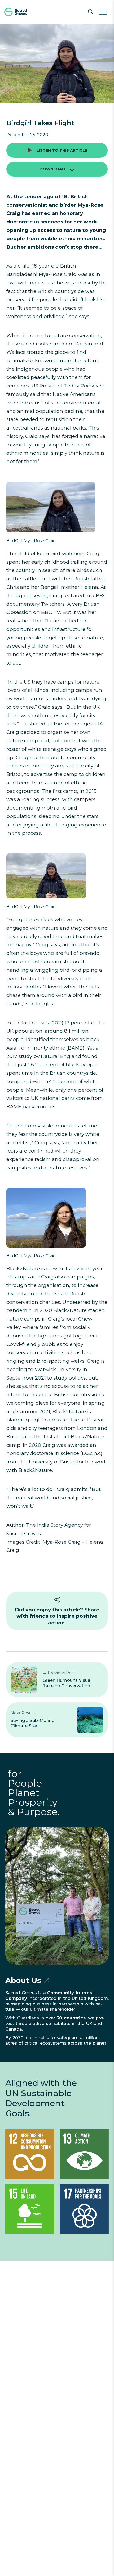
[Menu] (103, 12)
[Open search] (91, 12)
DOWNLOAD (52, 169)
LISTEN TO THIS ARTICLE (62, 150)
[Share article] (57, 1600)
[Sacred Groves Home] (24, 12)
